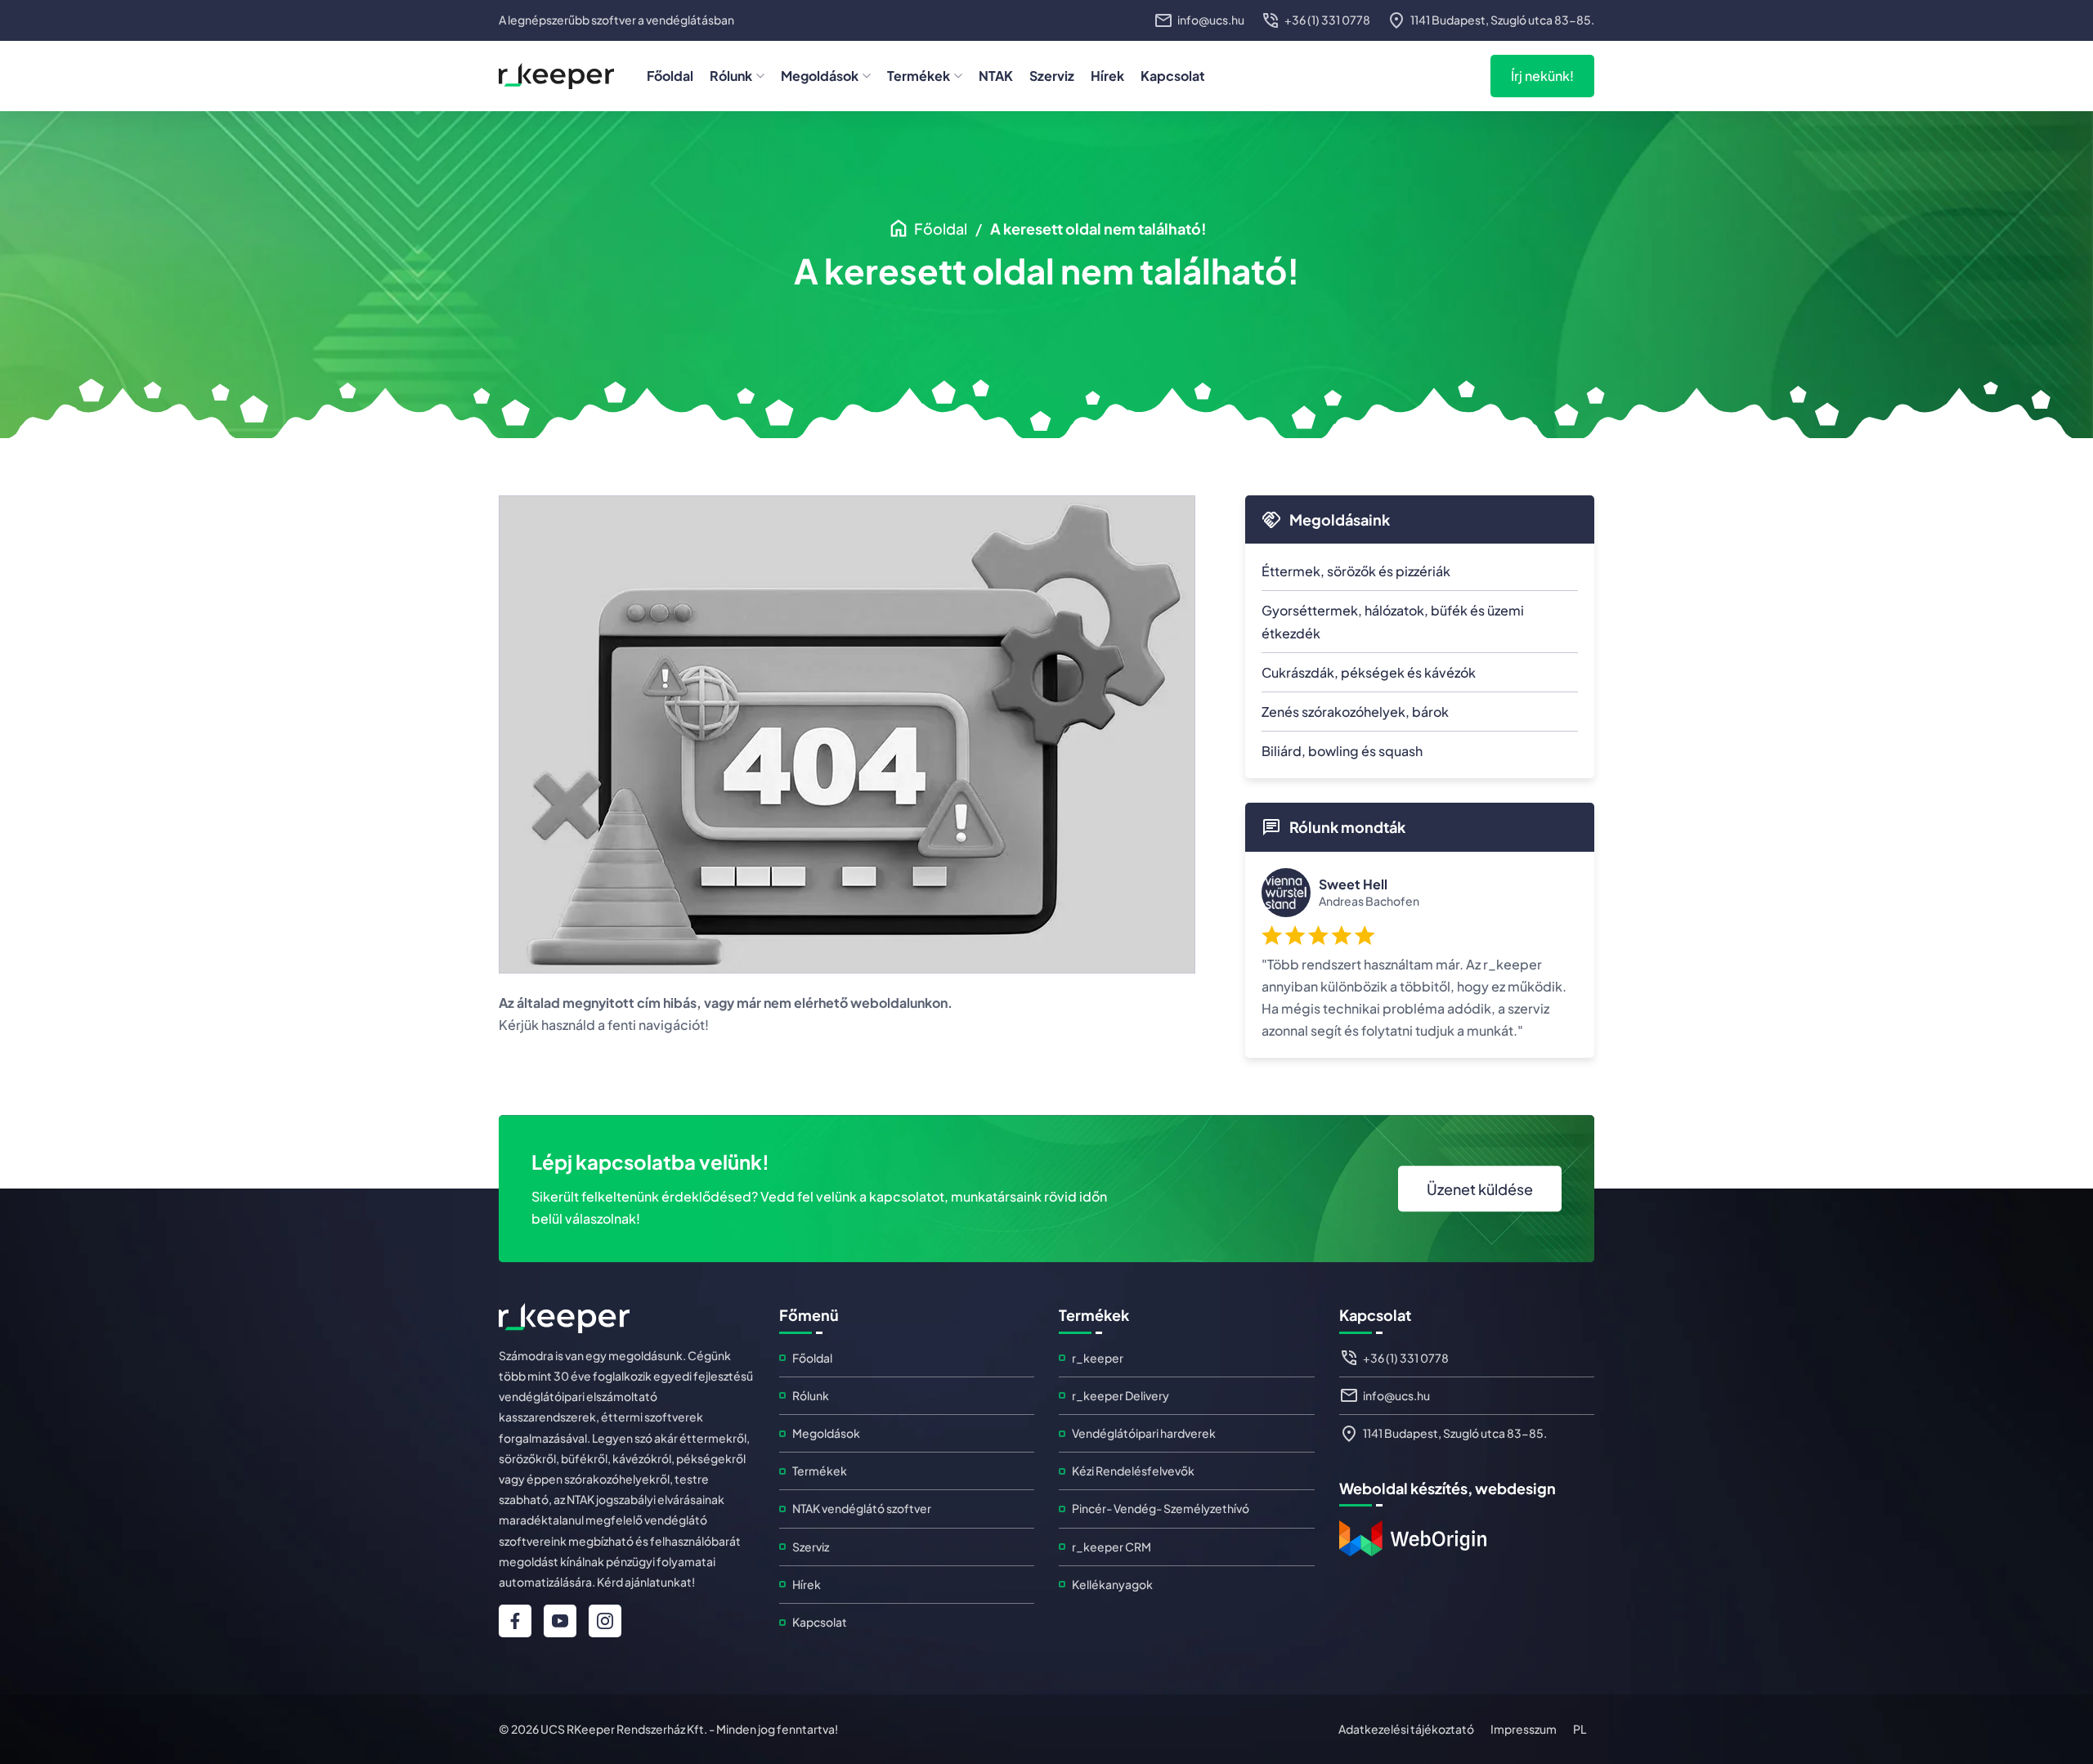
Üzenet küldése (1480, 1189)
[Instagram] (605, 1621)
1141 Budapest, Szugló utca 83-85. (1455, 1433)
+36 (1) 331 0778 (1406, 1358)
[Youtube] (560, 1621)
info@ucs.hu (1396, 1395)
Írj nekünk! (1542, 76)
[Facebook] (515, 1621)
